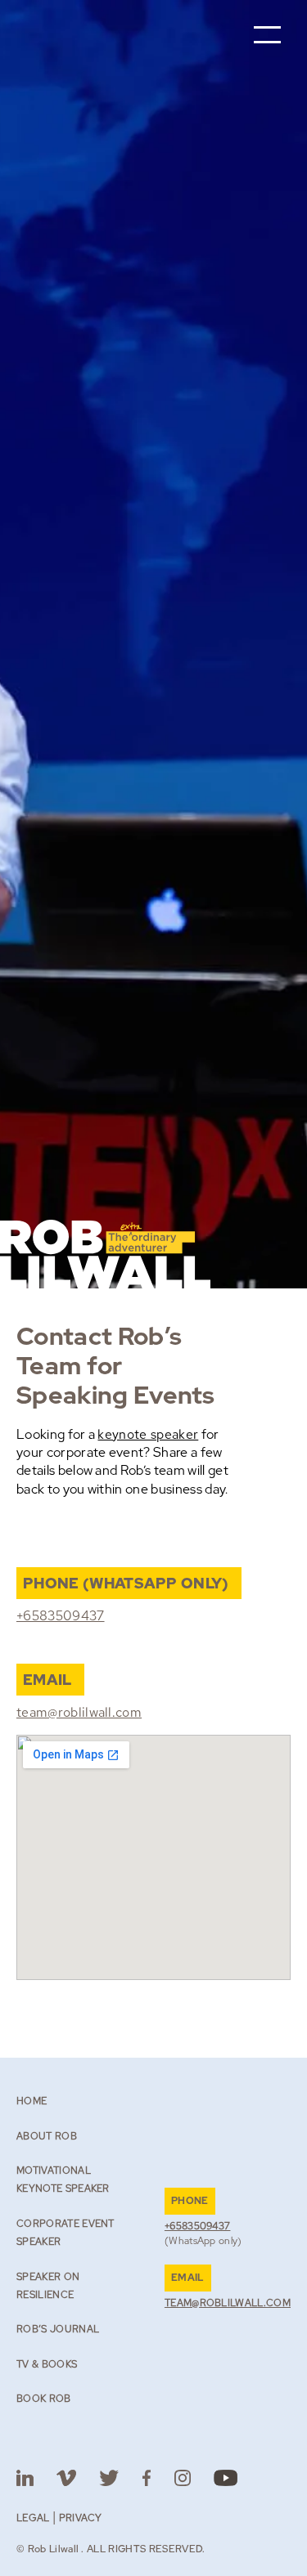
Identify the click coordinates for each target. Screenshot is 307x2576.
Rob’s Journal (58, 2329)
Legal (33, 2518)
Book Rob (44, 2399)
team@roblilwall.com (79, 1712)
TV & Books (47, 2364)
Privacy (81, 2518)
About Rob (47, 2136)
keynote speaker (148, 1434)
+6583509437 (61, 1616)
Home (32, 2101)
